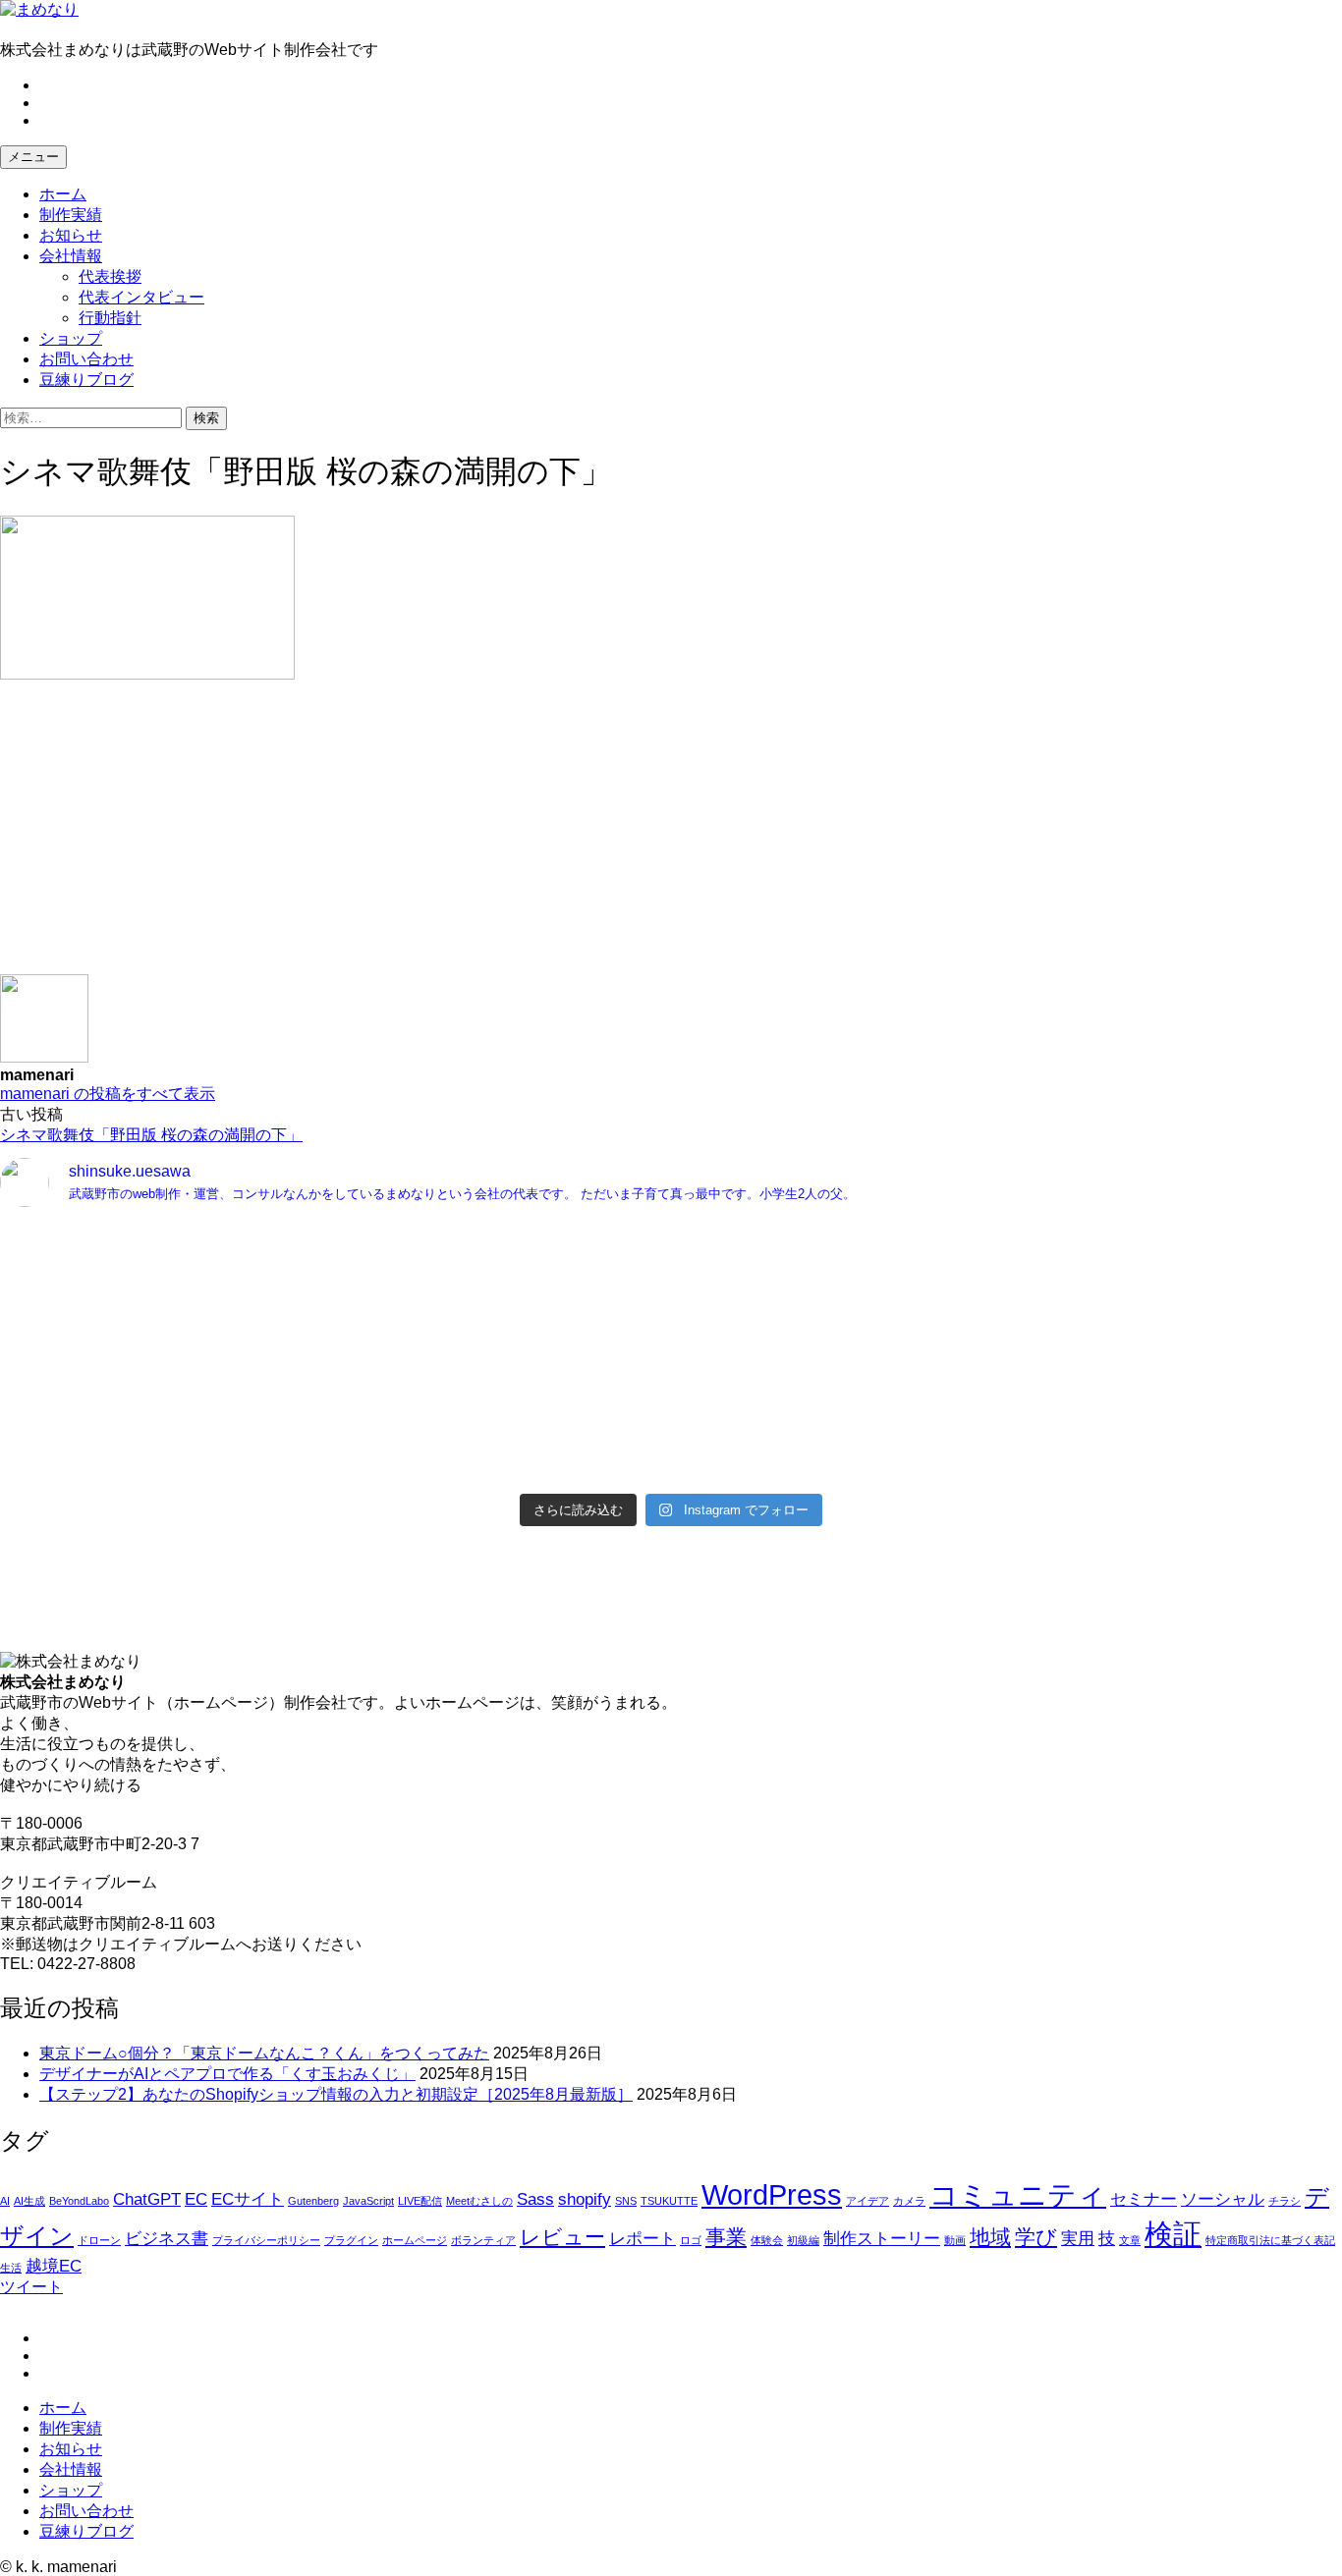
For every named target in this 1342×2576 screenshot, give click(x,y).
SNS (626, 2201)
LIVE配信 (420, 2201)
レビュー (562, 2237)
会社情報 (71, 256)
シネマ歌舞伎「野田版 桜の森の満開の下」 (151, 1135)
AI (5, 2201)
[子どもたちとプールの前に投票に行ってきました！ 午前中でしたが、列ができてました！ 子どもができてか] (1009, 1446)
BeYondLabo (79, 2201)
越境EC (54, 2266)
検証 (1173, 2234)
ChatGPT (147, 2199)
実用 (1078, 2239)
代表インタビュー (141, 297)
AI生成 (29, 2201)
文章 (1130, 2240)
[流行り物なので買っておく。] (333, 1241)
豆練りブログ (86, 380)
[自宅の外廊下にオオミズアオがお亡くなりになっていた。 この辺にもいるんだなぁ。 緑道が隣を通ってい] (333, 1446)
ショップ (71, 338)
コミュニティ (1018, 2194)
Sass (535, 2199)
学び (1036, 2237)
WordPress (772, 2194)
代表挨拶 (110, 276)
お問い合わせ (86, 359)
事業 (726, 2237)
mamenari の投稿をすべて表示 (108, 1094)
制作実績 (71, 215)
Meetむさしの (479, 2201)
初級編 (803, 2240)
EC (196, 2199)
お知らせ (71, 235)
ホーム (63, 194)
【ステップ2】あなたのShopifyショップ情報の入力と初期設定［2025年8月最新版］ (336, 2094)
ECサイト (248, 2199)
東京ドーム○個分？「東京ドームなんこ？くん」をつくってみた (264, 2053)
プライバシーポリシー (266, 2240)
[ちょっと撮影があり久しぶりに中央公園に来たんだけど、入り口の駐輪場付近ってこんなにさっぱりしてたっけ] (333, 1374)
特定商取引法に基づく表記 (1270, 2240)
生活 (11, 2268)
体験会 (767, 2240)
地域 (990, 2237)
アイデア (867, 2201)
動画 (955, 2240)
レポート (643, 2239)
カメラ (909, 2201)
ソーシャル (1223, 2199)
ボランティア (483, 2240)
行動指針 (110, 318)
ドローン (99, 2240)
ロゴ (691, 2240)
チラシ (1285, 2201)
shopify (585, 2199)
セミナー (1144, 2199)
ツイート (31, 2287)
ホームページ (415, 2240)
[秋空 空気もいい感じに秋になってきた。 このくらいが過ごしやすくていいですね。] (1009, 1354)
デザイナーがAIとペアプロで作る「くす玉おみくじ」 (227, 2074)
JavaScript (368, 2201)
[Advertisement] (589, 837)
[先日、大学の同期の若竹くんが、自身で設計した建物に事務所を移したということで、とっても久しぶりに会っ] (1009, 1282)
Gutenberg (313, 2201)
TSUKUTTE (669, 2201)
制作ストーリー (882, 2239)
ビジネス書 (167, 2239)
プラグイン (351, 2240)
